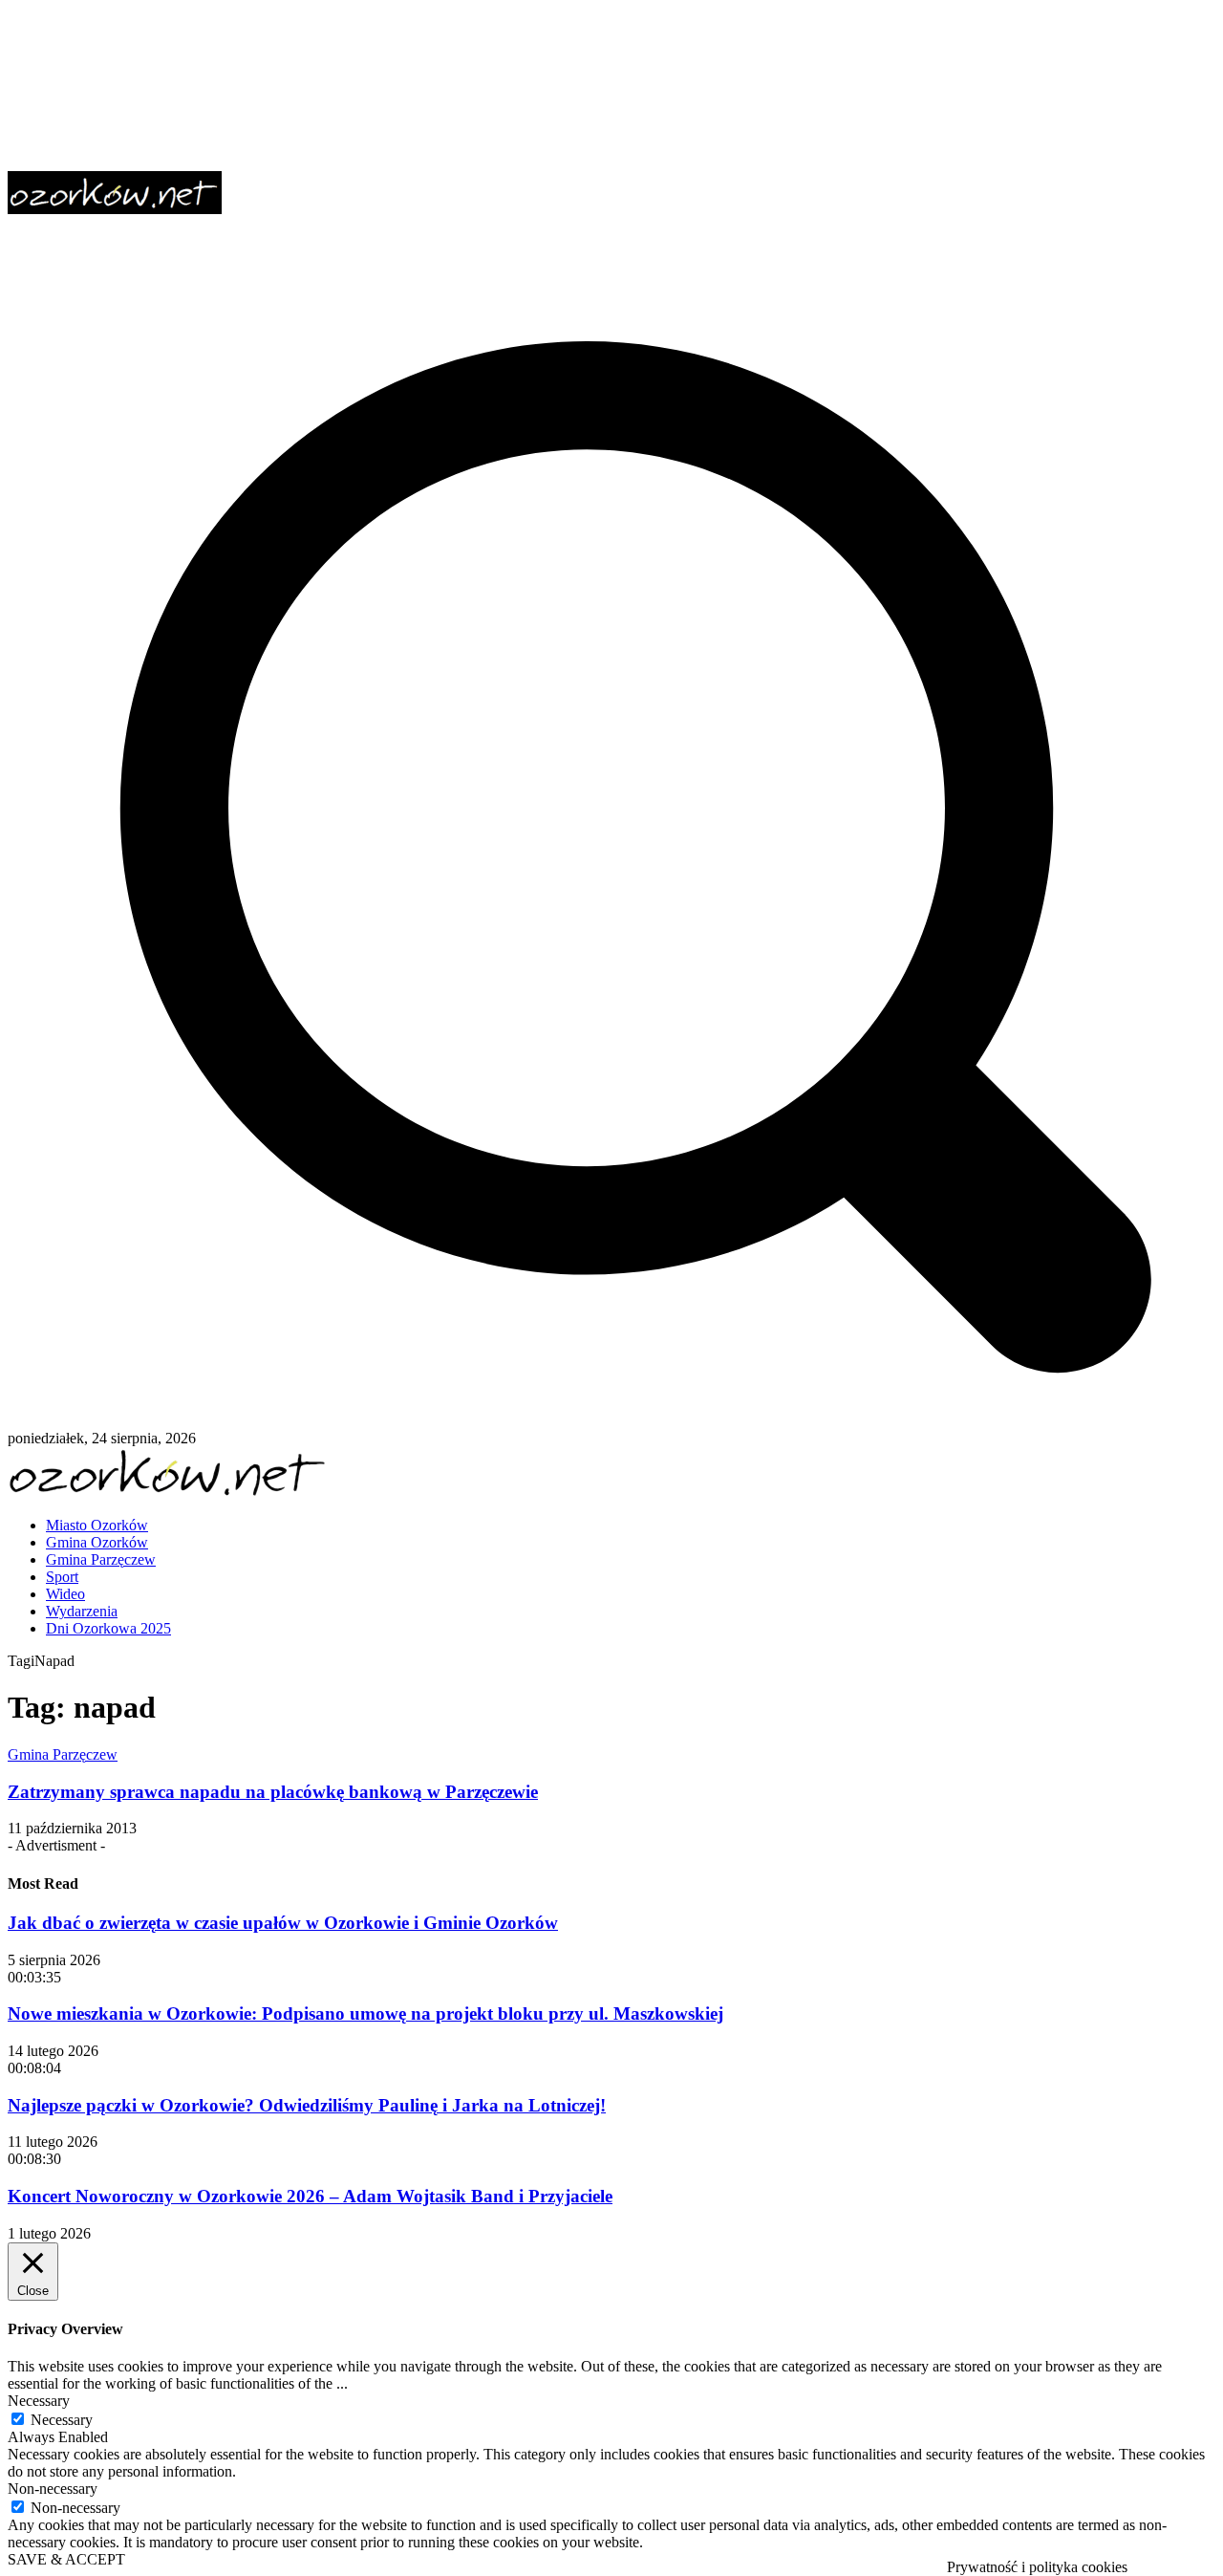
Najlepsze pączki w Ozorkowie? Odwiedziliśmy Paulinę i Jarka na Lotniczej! (307, 2105)
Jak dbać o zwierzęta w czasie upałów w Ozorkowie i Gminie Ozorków (283, 1923)
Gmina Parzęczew (63, 1754)
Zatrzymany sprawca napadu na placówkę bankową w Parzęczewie (273, 1792)
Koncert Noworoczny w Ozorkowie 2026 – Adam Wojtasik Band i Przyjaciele (310, 2196)
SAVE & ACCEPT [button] (66, 2559)
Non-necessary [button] (53, 2489)
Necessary (62, 2420)
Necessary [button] (39, 2401)
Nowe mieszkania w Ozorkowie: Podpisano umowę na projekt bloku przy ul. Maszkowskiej (365, 2013)
